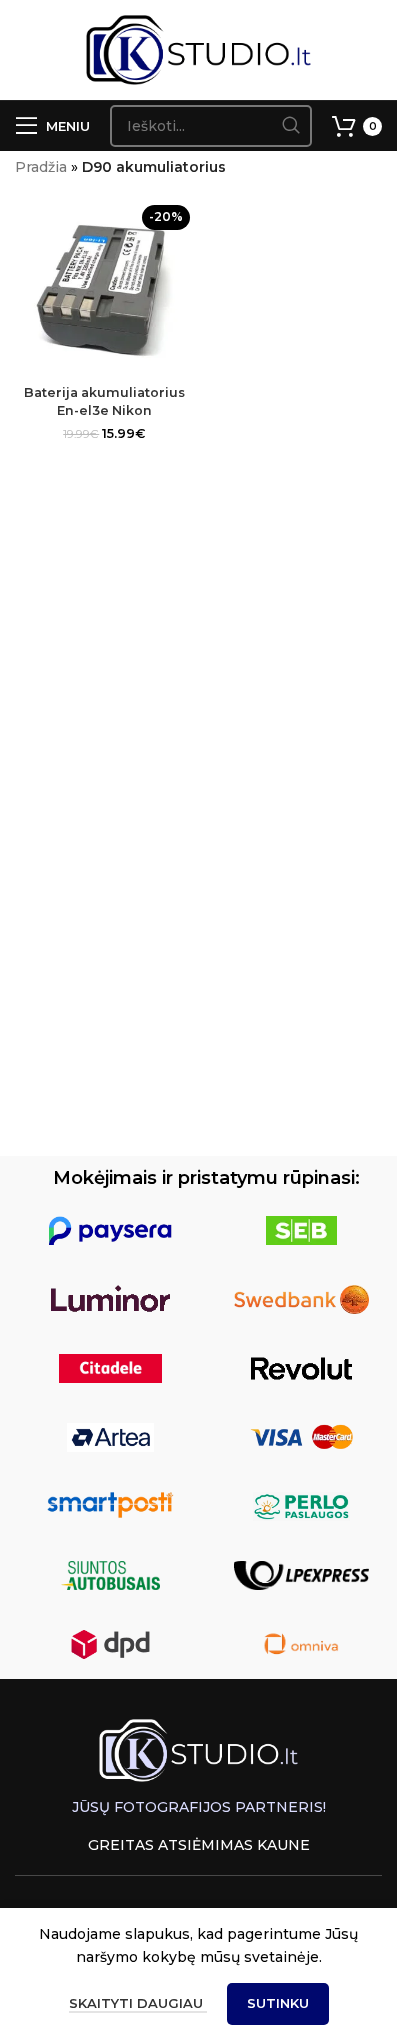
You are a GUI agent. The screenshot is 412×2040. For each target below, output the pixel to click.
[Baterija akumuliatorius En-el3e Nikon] (104, 287)
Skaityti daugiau (138, 2003)
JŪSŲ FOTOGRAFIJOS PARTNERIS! (199, 1807)
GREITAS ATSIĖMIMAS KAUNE (199, 1845)
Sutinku (278, 2003)
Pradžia (41, 167)
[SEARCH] (291, 126)
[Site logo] (198, 49)
